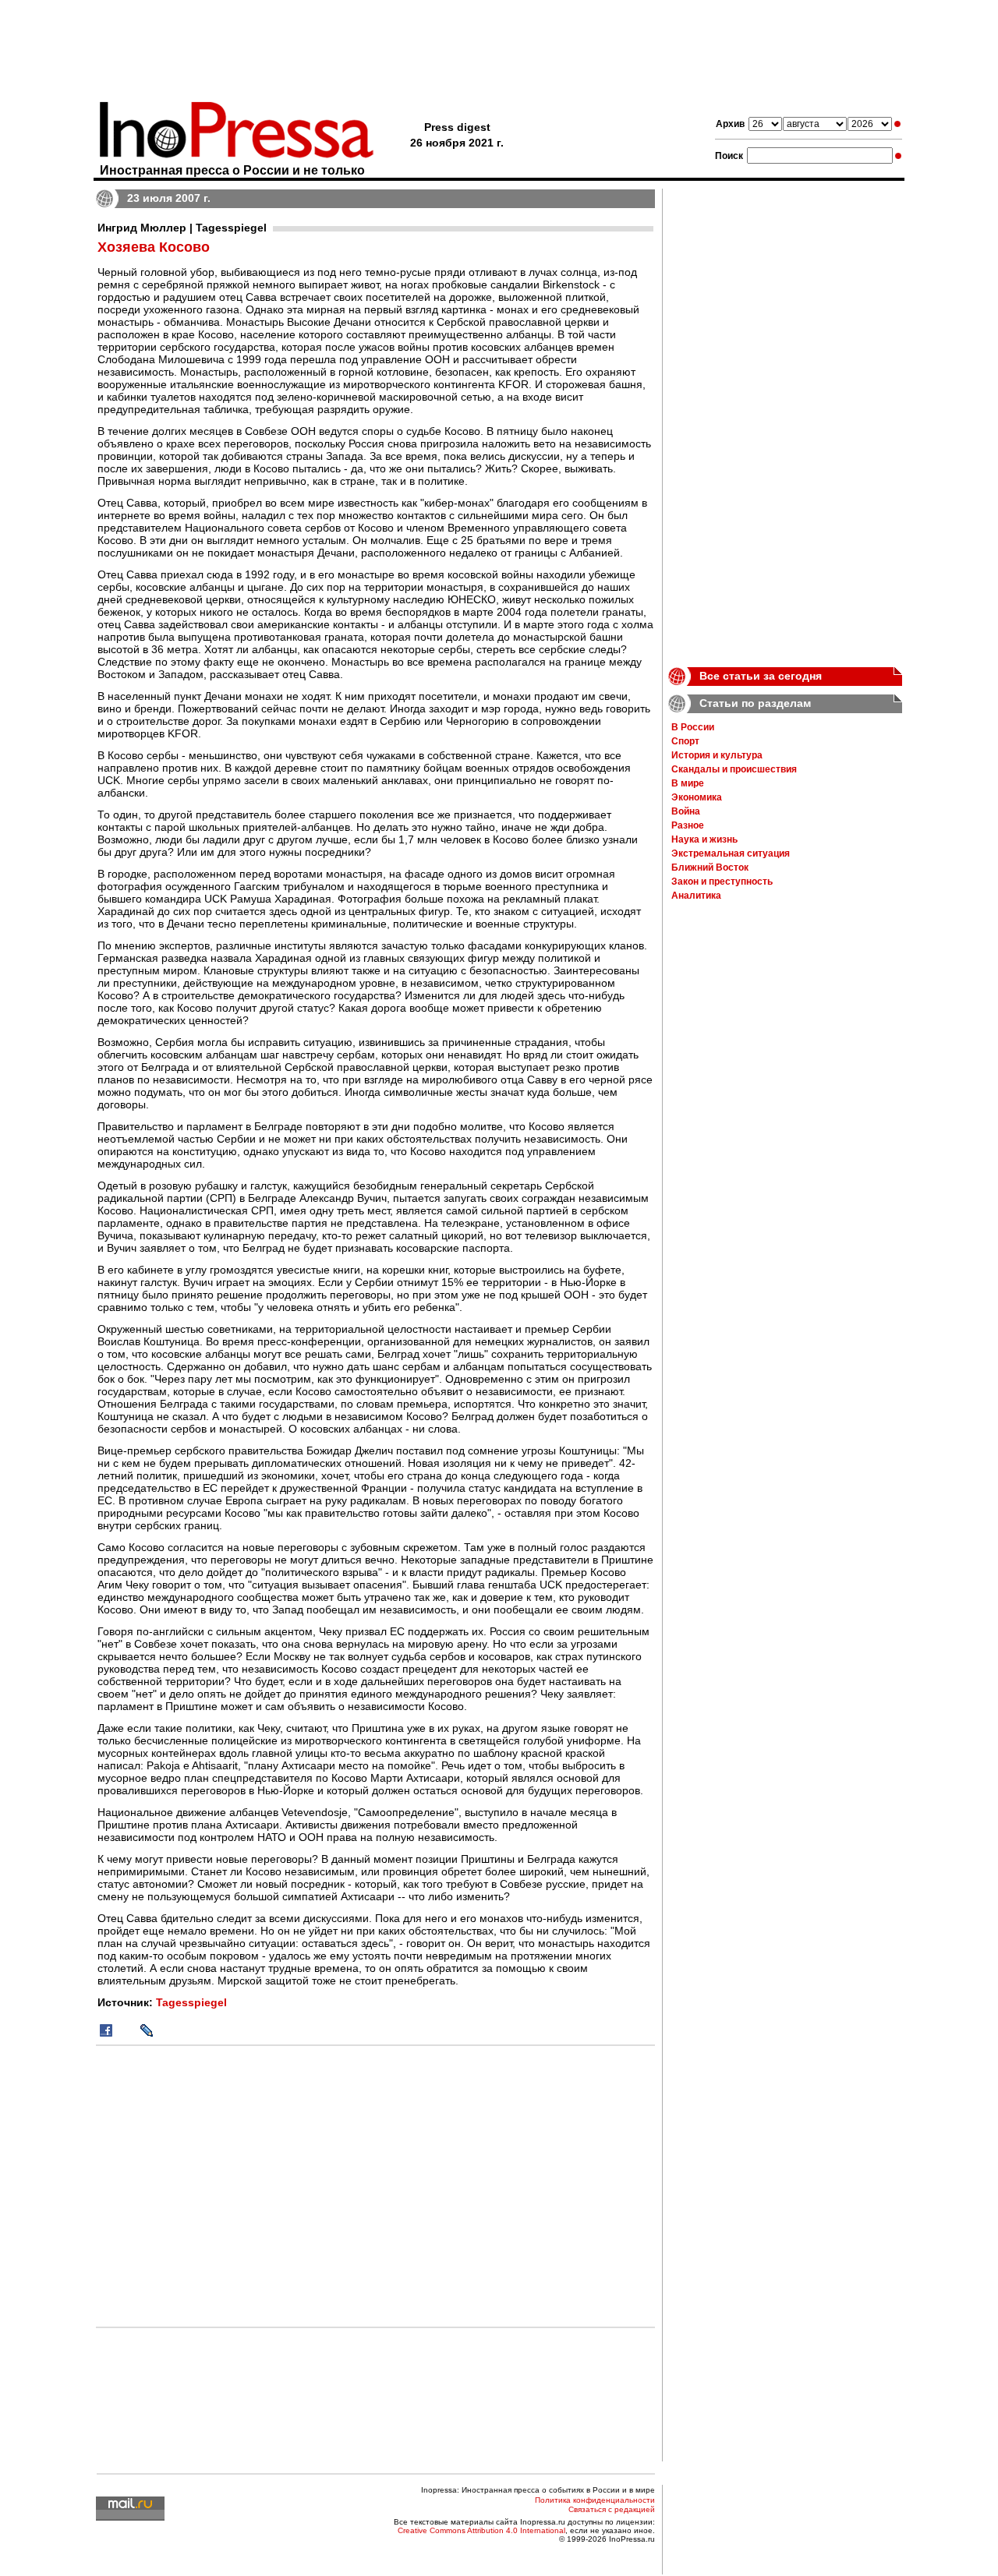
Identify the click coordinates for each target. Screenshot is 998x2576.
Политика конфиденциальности (595, 2500)
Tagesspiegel (191, 2002)
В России (693, 727)
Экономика (697, 797)
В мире (688, 783)
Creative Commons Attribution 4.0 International (481, 2530)
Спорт (685, 741)
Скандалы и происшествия (734, 769)
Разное (688, 825)
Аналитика (696, 896)
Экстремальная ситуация (731, 853)
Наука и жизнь (704, 839)
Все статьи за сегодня (761, 676)
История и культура (717, 755)
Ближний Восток (710, 868)
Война (686, 811)
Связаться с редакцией (612, 2509)
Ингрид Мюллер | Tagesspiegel (182, 228)
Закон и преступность (722, 882)
